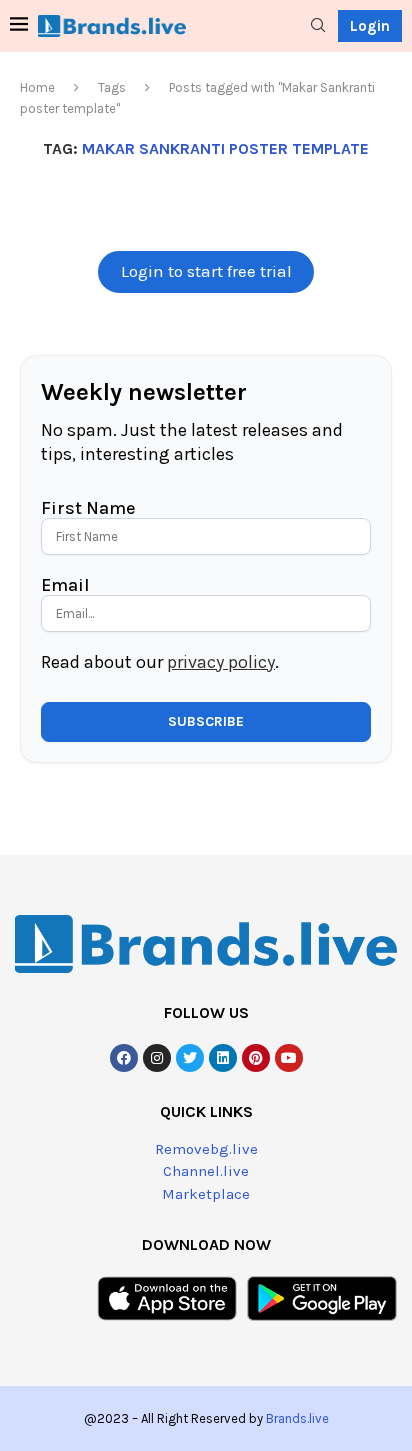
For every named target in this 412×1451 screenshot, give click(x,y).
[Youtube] (289, 1058)
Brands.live (297, 1418)
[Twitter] (190, 1058)
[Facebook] (124, 1058)
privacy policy (221, 662)
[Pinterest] (256, 1058)
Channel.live (206, 1171)
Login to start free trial (206, 271)
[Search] (318, 26)
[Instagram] (157, 1058)
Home (37, 87)
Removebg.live (206, 1149)
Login (370, 26)
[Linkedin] (223, 1058)
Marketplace (206, 1194)
